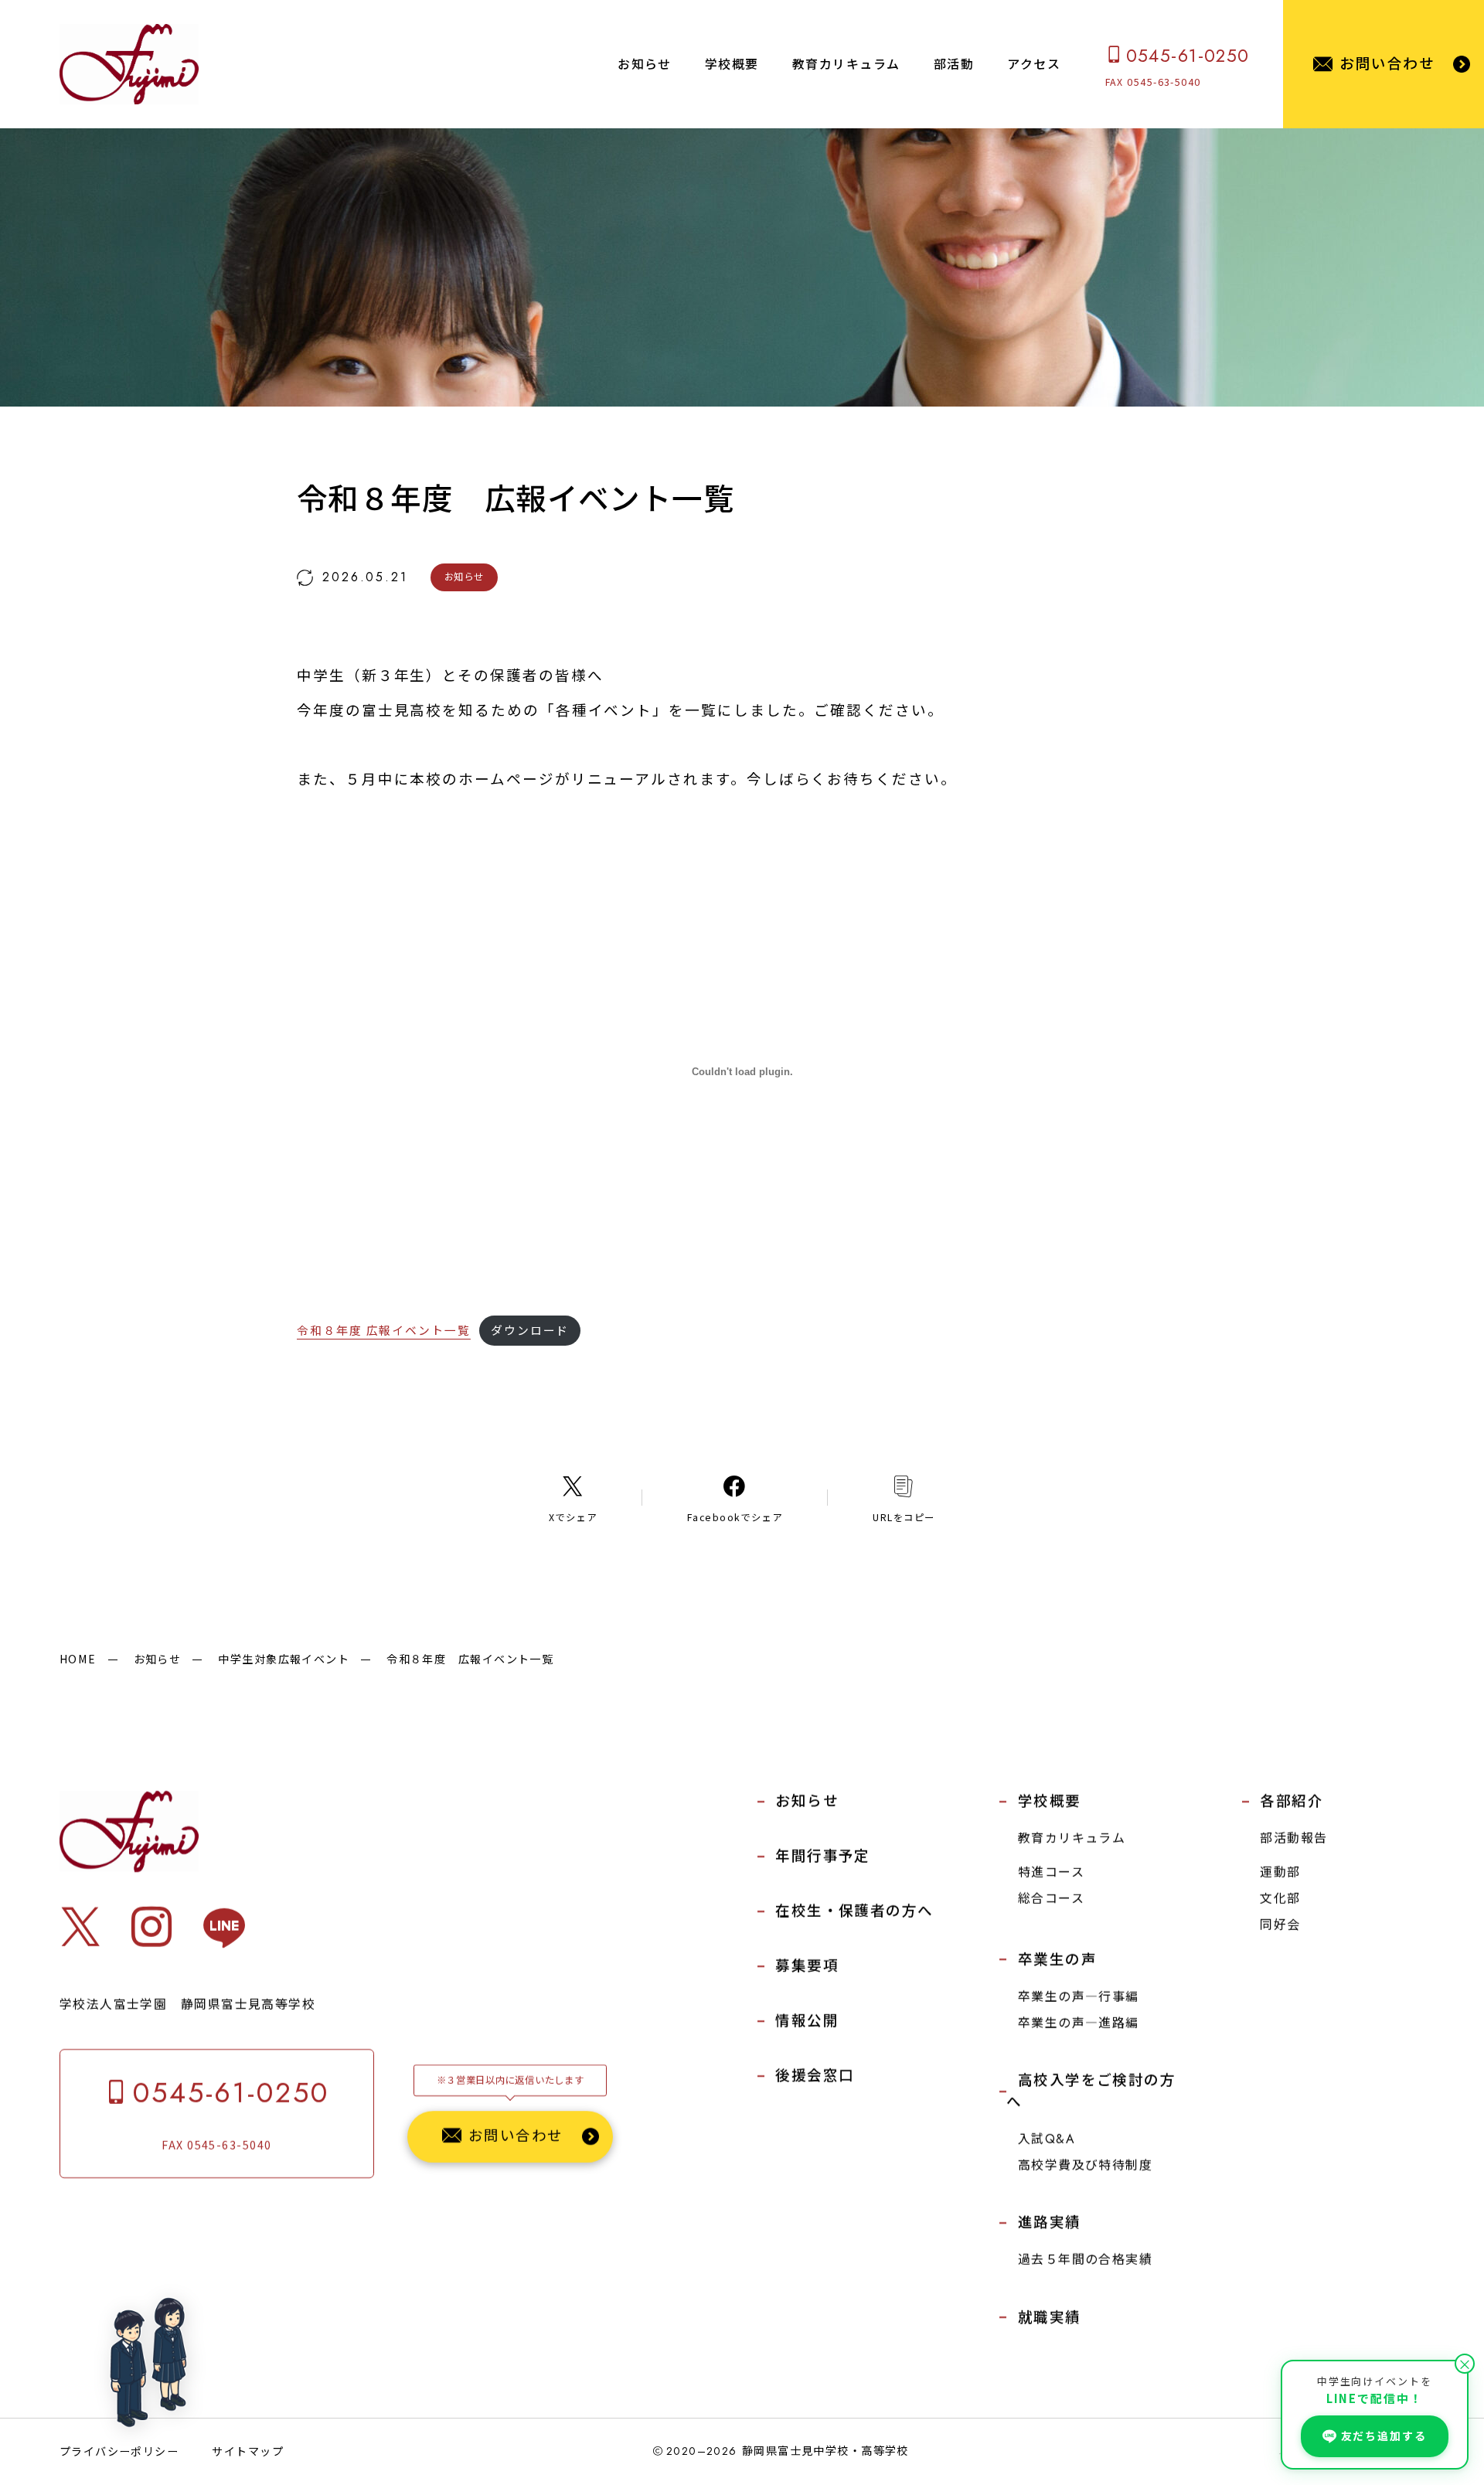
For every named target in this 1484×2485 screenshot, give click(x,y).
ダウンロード (530, 1330)
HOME (78, 1659)
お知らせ (158, 1659)
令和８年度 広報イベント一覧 (384, 1330)
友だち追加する (1384, 2436)
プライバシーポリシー (119, 2451)
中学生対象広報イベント (284, 1659)
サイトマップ (248, 2451)
